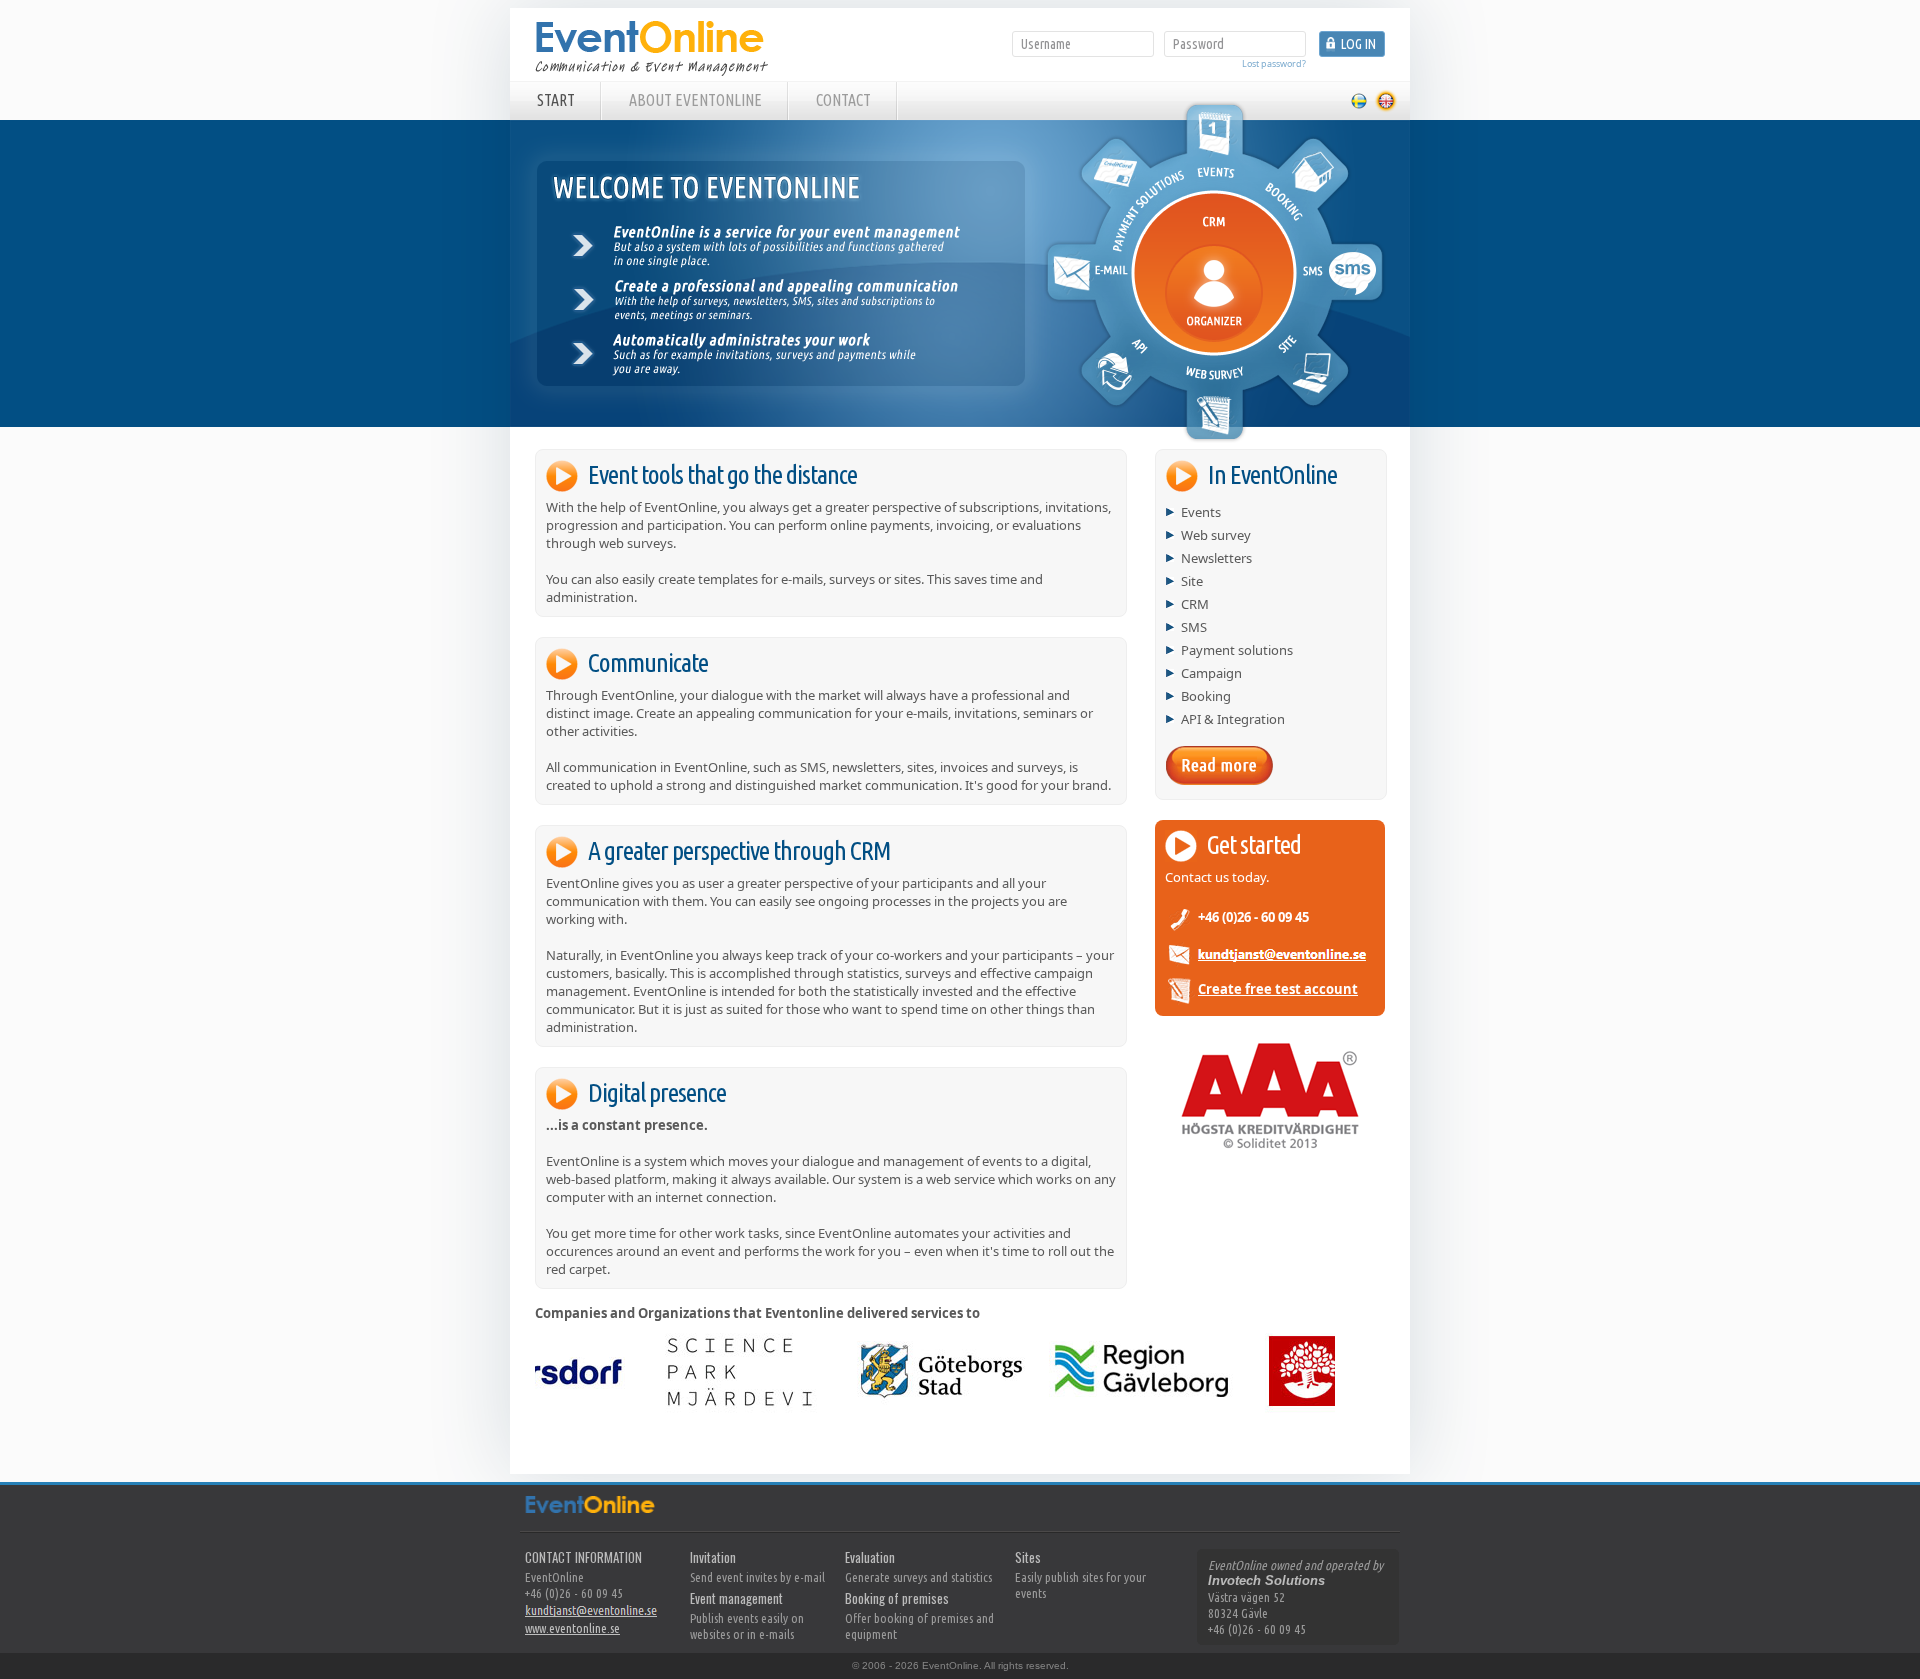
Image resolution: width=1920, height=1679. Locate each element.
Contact (843, 100)
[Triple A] (1270, 1146)
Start (556, 100)
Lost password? (1274, 63)
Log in (1358, 44)
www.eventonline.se (572, 1628)
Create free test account (1278, 989)
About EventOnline (695, 100)
